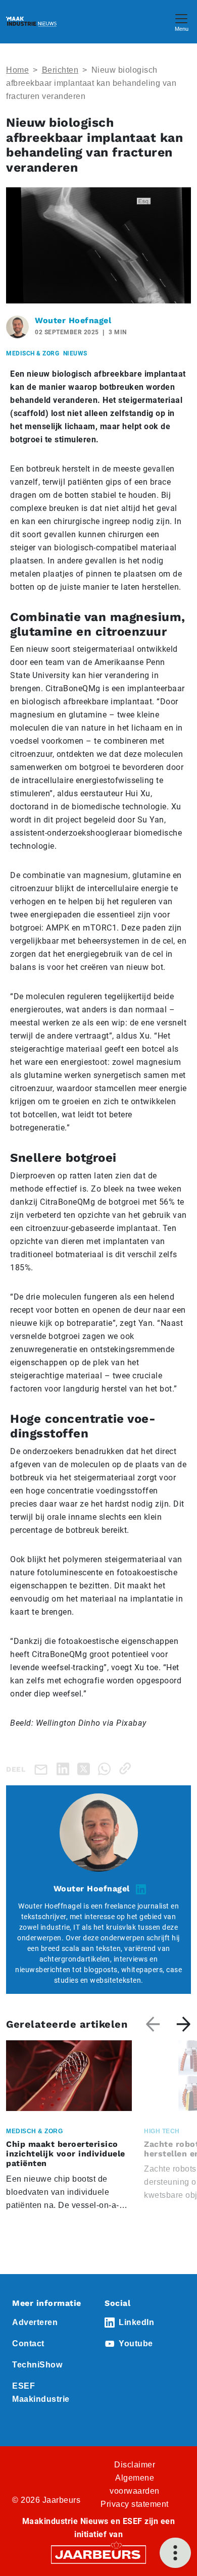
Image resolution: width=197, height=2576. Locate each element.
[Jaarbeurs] (98, 2554)
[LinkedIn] (65, 1768)
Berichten (60, 70)
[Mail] (43, 1769)
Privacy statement (135, 2504)
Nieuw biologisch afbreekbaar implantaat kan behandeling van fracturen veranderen (91, 83)
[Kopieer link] (127, 1768)
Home (17, 70)
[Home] (31, 22)
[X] (86, 1768)
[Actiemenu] (175, 2553)
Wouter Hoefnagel (73, 320)
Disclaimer (135, 2465)
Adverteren (35, 2322)
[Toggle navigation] (181, 21)
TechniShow (37, 2365)
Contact (28, 2343)
